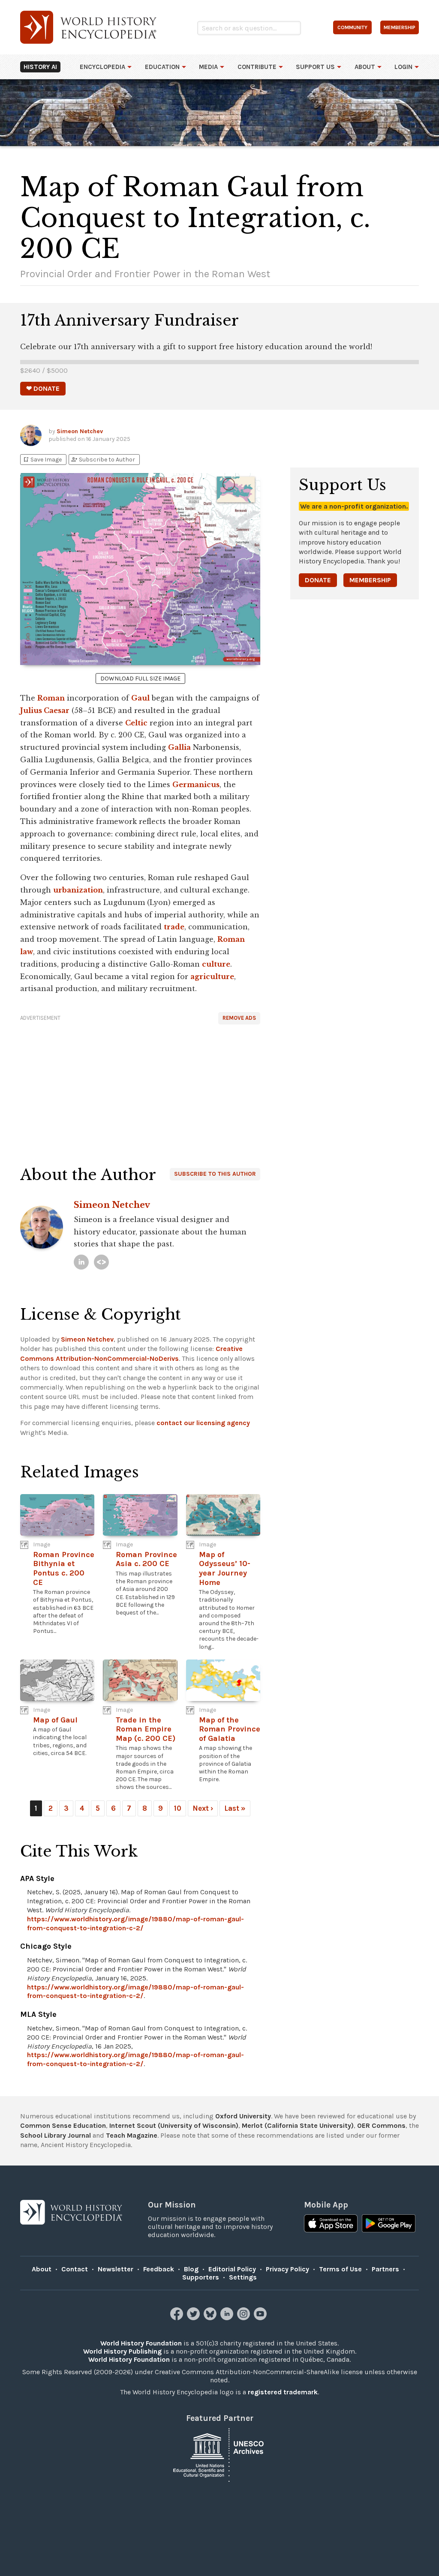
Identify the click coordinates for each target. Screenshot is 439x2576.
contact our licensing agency (203, 1423)
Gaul (140, 698)
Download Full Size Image (140, 678)
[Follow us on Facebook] (178, 2318)
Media (208, 67)
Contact (75, 2269)
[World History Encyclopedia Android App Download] (389, 2224)
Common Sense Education (63, 2125)
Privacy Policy (287, 2269)
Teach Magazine (132, 2135)
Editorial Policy (232, 2269)
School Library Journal (56, 2135)
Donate (318, 580)
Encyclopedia (102, 67)
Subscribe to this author (215, 1174)
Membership (370, 580)
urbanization (78, 890)
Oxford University (243, 2116)
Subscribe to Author (103, 460)
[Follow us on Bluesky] (211, 2318)
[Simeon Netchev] (81, 1262)
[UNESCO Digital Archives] (219, 2454)
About (365, 67)
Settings (243, 2277)
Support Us (315, 67)
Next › (203, 1808)
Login (403, 67)
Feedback (159, 2269)
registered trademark (283, 2392)
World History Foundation (141, 2343)
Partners (385, 2269)
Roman (51, 698)
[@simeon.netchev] (101, 1262)
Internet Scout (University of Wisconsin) (174, 2125)
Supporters (201, 2277)
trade (174, 927)
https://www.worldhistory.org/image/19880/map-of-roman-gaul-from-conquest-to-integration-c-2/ (135, 1923)
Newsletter (116, 2269)
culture (216, 964)
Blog (191, 2269)
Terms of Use (340, 2269)
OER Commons (381, 2125)
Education (162, 67)
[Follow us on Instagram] (245, 2318)
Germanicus (196, 785)
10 (178, 1808)
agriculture (212, 976)
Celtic (136, 723)
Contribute (257, 67)
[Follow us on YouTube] (261, 2318)
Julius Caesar (45, 710)
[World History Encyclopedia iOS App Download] (331, 2224)
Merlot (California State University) (298, 2125)
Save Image (42, 460)
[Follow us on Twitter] (194, 2318)
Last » (235, 1808)
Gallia (179, 747)
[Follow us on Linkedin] (228, 2318)
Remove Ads (239, 1018)
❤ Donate (43, 388)
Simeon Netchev (80, 431)
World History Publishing (122, 2351)
